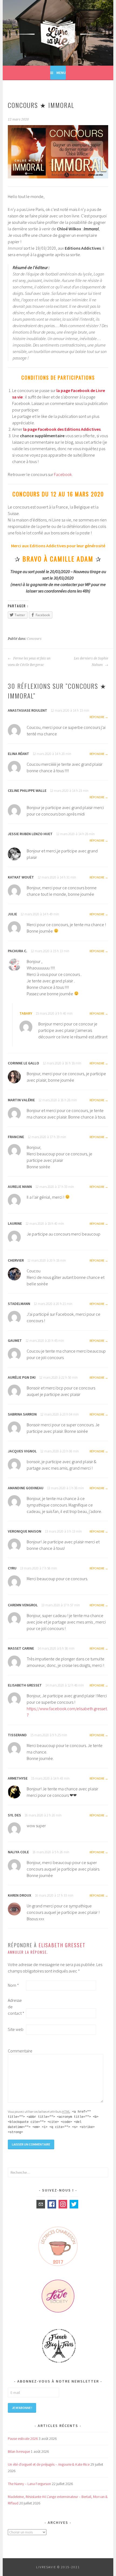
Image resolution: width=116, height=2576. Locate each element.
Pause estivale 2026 (23, 2439)
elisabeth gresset (62, 1945)
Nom (13, 1985)
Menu (61, 73)
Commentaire (16, 2051)
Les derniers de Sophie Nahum (91, 662)
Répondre (97, 717)
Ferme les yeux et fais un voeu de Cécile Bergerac (29, 662)
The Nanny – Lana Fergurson (29, 2484)
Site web (16, 2029)
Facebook (63, 474)
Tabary (26, 1013)
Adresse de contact (16, 2007)
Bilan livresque (19, 2451)
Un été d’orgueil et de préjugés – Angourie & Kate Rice (49, 2464)
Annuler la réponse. (28, 1952)
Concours (34, 639)
